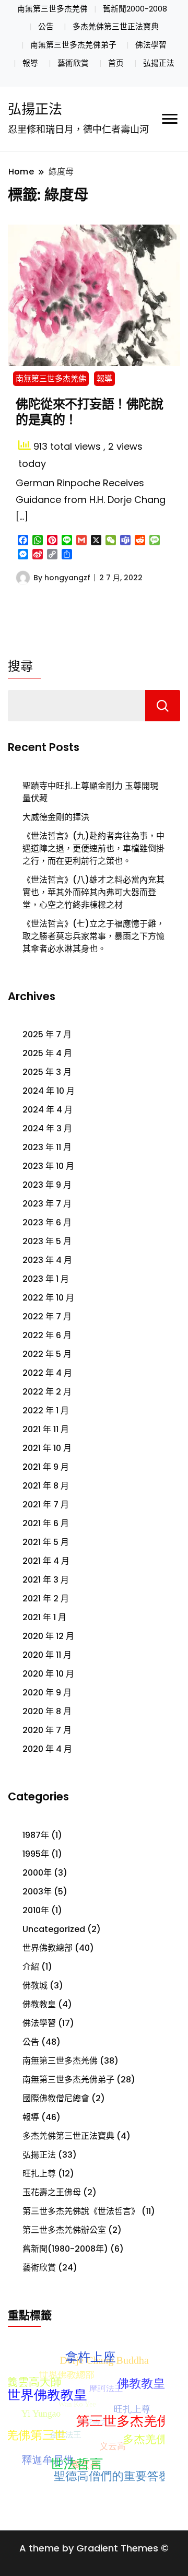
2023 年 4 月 (47, 1260)
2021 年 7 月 (46, 1504)
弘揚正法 (159, 63)
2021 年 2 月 (46, 1599)
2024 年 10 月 (49, 1091)
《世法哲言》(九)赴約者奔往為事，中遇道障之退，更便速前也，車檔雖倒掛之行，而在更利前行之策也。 (93, 848)
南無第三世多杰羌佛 (52, 9)
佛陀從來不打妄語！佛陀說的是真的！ (89, 412)
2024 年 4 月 (48, 1110)
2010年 (36, 1910)
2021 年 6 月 (46, 1523)
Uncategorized (54, 1929)
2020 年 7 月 (47, 1730)
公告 (46, 27)
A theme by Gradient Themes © (94, 2548)
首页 (116, 63)
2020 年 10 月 (48, 1674)
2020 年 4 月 (47, 1749)
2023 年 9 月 (47, 1185)
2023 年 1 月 (46, 1279)
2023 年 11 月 (47, 1147)
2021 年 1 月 (44, 1617)
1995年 (36, 1854)
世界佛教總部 (48, 1948)
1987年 (36, 1835)
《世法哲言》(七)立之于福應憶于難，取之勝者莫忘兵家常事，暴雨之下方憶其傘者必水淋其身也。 (93, 936)
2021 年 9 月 (46, 1467)
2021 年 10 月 (47, 1448)
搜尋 (20, 666)
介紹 (31, 1967)
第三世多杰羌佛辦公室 (64, 2230)
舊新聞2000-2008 (135, 9)
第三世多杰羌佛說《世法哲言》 (81, 2211)
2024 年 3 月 (47, 1128)
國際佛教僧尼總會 (56, 2098)
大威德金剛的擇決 (56, 817)
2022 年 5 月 (47, 1354)
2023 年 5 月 (47, 1241)
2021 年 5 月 (46, 1542)
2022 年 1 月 (46, 1410)
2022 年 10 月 (48, 1298)
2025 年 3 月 (47, 1072)
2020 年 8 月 (47, 1711)
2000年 (37, 1873)
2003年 (37, 1892)
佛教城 (35, 1986)
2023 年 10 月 (48, 1166)
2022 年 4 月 (47, 1373)
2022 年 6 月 (47, 1335)
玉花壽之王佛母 (52, 2192)
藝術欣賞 (73, 63)
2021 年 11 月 (46, 1429)
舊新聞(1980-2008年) (65, 2249)
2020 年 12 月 (48, 1636)
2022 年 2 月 (47, 1392)
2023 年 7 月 (47, 1204)
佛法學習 (151, 45)
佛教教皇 (39, 2004)
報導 (30, 63)
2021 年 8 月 (46, 1486)
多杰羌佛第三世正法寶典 (116, 27)
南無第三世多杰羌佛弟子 (73, 45)
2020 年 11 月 (47, 1655)
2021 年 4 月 (46, 1561)
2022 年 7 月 (47, 1316)
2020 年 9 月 (47, 1693)
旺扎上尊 (39, 2174)
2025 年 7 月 (47, 1034)
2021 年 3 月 (46, 1580)
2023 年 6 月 (47, 1222)
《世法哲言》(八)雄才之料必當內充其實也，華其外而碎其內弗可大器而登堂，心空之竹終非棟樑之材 (93, 892)
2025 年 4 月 (47, 1053)
